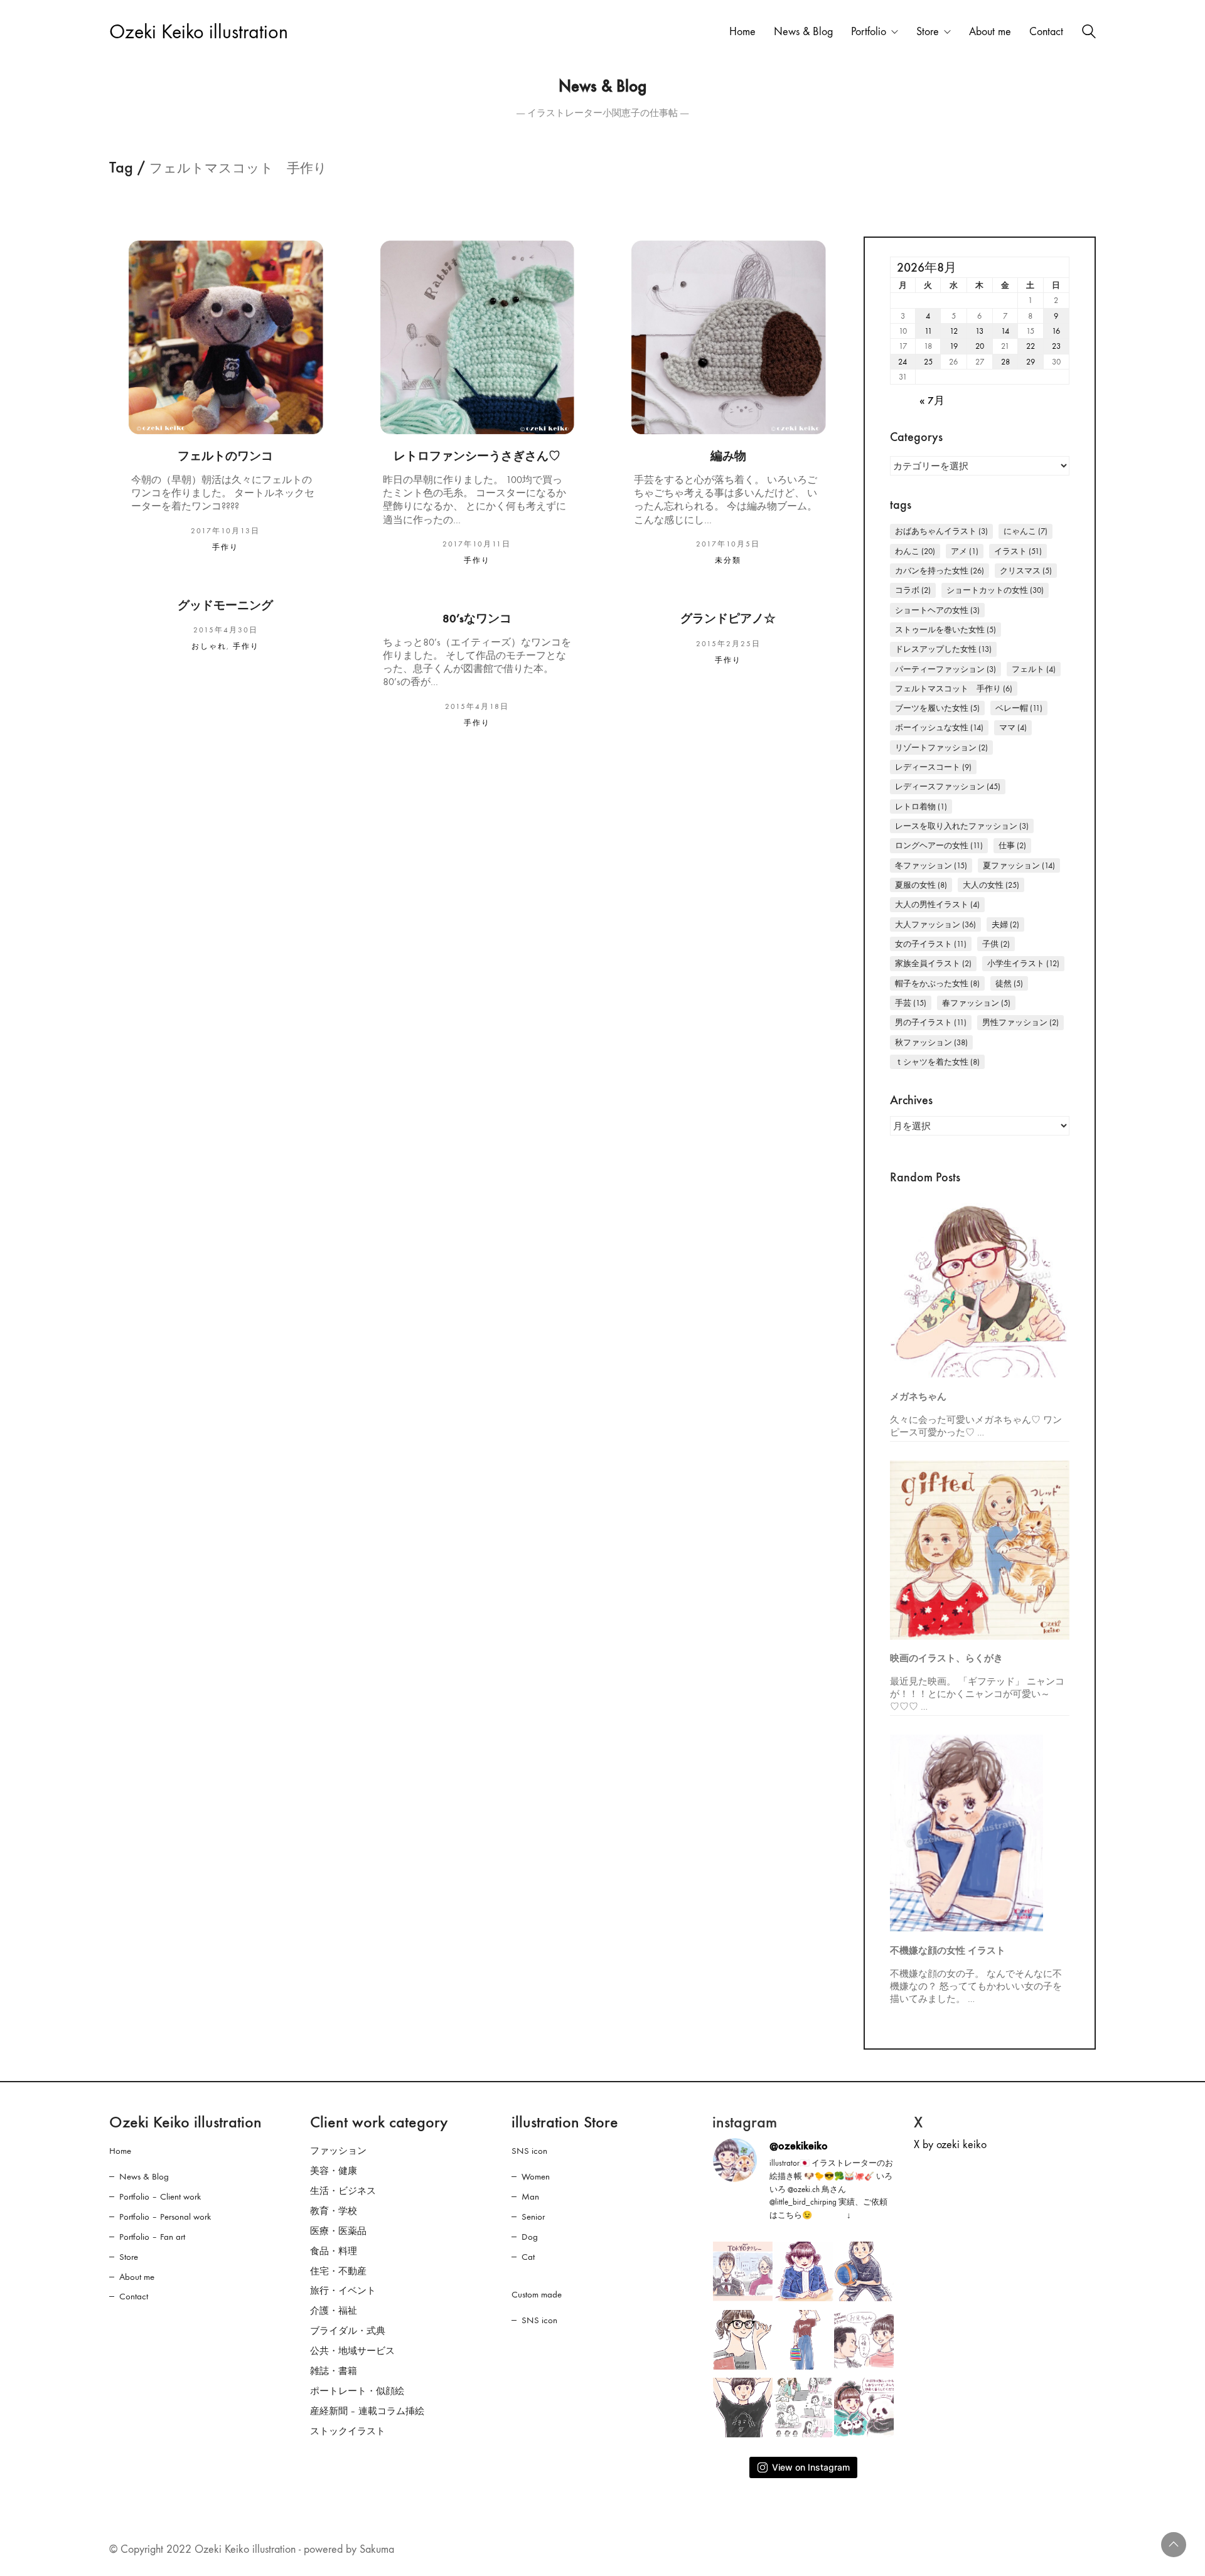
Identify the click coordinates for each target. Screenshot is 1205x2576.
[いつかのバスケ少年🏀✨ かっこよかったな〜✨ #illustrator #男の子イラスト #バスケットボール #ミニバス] (864, 2271)
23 (1056, 346)
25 (928, 362)
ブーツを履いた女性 (937, 708)
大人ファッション (935, 924)
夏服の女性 (921, 885)
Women (536, 2176)
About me (137, 2277)
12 (954, 331)
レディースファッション (948, 786)
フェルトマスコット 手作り (954, 689)
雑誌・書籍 (334, 2371)
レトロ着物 (921, 806)
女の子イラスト (931, 944)
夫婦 (1005, 924)
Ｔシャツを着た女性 (937, 1062)
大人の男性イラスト (937, 904)
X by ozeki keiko (950, 2145)
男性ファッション (1020, 1022)
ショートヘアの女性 (937, 610)
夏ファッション (1019, 865)
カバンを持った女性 (940, 571)
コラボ (913, 590)
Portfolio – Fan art (152, 2237)
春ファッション (976, 1003)
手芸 (911, 1003)
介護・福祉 (334, 2311)
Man (530, 2196)
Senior (533, 2217)
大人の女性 (991, 885)
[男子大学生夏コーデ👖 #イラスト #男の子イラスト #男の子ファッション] (743, 2408)
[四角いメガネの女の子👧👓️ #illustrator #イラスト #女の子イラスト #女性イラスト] (743, 2340)
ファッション (338, 2151)
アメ (965, 551)
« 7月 (932, 401)
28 (1005, 362)
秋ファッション (931, 1042)
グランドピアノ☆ (728, 619)
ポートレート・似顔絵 (357, 2391)
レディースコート (933, 767)
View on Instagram (811, 2467)
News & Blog (144, 2176)
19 (954, 346)
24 (902, 362)
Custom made (537, 2294)
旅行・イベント (343, 2291)
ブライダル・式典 (348, 2331)
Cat (528, 2257)
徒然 (1009, 983)
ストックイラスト (348, 2431)
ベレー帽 (1019, 708)
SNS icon (529, 2151)
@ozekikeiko (799, 2146)
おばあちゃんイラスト (941, 531)
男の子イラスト (931, 1022)
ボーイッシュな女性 (939, 727)
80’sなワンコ (477, 619)
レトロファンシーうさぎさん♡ (477, 456)
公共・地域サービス (352, 2351)
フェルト (1034, 669)
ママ (1013, 727)
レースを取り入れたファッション (962, 826)
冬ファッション (931, 865)
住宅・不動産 (338, 2271)
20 (980, 346)
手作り (225, 547)
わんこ (915, 551)
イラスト (1018, 551)
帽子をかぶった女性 (937, 983)
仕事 (1012, 845)
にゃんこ (1026, 531)
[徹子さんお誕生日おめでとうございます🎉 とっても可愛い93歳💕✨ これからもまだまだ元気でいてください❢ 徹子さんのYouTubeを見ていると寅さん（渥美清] (864, 2340)
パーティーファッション (945, 669)
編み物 (728, 456)
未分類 (728, 560)
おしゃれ (209, 646)
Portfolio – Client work (160, 2196)
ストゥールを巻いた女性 (945, 630)
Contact (134, 2296)
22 (1031, 346)
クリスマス (1026, 571)
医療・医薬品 (338, 2231)
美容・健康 (334, 2171)
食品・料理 (334, 2251)
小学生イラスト (1023, 963)
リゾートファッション (941, 748)
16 (1056, 331)
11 (928, 331)
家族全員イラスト (933, 963)
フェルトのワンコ (225, 456)
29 (1031, 362)
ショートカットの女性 (995, 590)
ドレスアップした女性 (943, 649)
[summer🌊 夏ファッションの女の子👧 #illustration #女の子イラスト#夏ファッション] (804, 2340)
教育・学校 (334, 2211)
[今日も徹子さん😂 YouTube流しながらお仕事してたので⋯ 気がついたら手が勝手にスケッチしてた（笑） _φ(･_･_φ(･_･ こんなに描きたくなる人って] (804, 2271)
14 (1005, 331)
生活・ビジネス (343, 2191)
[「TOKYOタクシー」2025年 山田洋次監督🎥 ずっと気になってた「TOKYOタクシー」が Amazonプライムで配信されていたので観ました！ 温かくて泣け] (743, 2271)
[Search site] (1089, 33)
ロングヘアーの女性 (939, 845)
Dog (530, 2237)
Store (129, 2257)
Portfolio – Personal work (165, 2217)
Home (120, 2151)
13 (979, 331)
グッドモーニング (225, 606)
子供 (996, 944)
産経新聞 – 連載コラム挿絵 (367, 2411)
